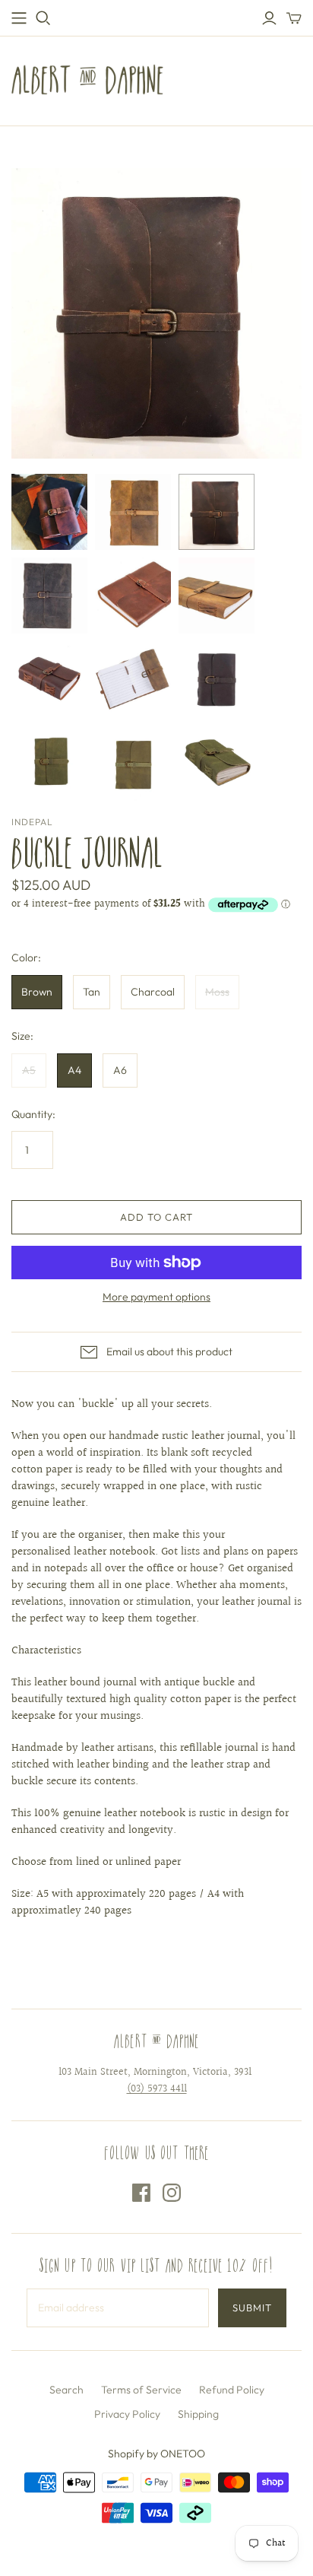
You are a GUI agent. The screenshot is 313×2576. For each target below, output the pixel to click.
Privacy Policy (127, 2414)
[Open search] (43, 18)
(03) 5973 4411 (157, 2089)
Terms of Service (141, 2390)
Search (66, 2390)
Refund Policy (232, 2390)
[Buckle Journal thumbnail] (49, 512)
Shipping (198, 2414)
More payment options (156, 1297)
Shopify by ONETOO (156, 2454)
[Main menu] (19, 18)
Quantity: (33, 1114)
